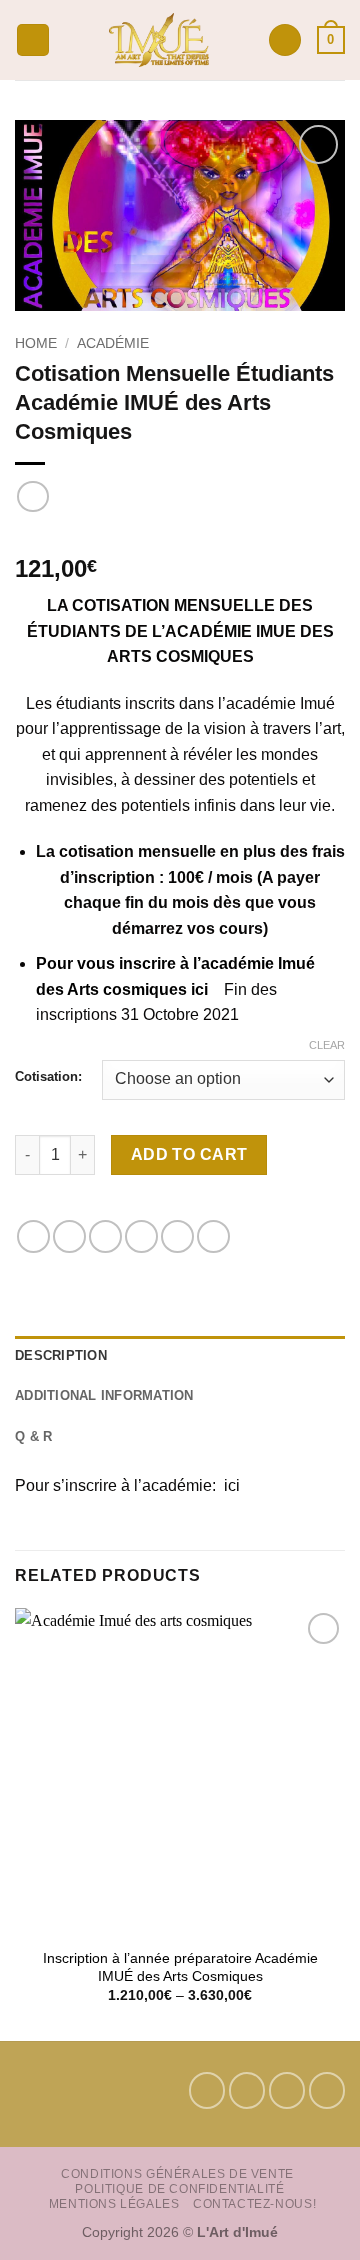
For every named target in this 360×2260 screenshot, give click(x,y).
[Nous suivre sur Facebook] (207, 2090)
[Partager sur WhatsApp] (33, 1236)
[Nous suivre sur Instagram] (247, 2090)
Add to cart (189, 1154)
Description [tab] (61, 1355)
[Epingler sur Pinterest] (177, 1236)
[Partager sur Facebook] (69, 1236)
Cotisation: (48, 1077)
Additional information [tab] (104, 1395)
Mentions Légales (114, 2204)
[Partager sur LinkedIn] (213, 1236)
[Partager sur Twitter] (105, 1236)
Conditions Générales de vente (177, 2174)
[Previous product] (32, 496)
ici (230, 1485)
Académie (113, 343)
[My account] (285, 40)
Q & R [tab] (33, 1436)
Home (36, 343)
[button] (33, 40)
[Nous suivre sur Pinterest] (287, 2090)
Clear (327, 1045)
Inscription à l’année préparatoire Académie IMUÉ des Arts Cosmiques (180, 1967)
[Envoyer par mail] (141, 1236)
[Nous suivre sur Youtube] (327, 2090)
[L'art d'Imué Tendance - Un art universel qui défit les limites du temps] (159, 40)
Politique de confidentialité (179, 2189)
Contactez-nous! (254, 2204)
